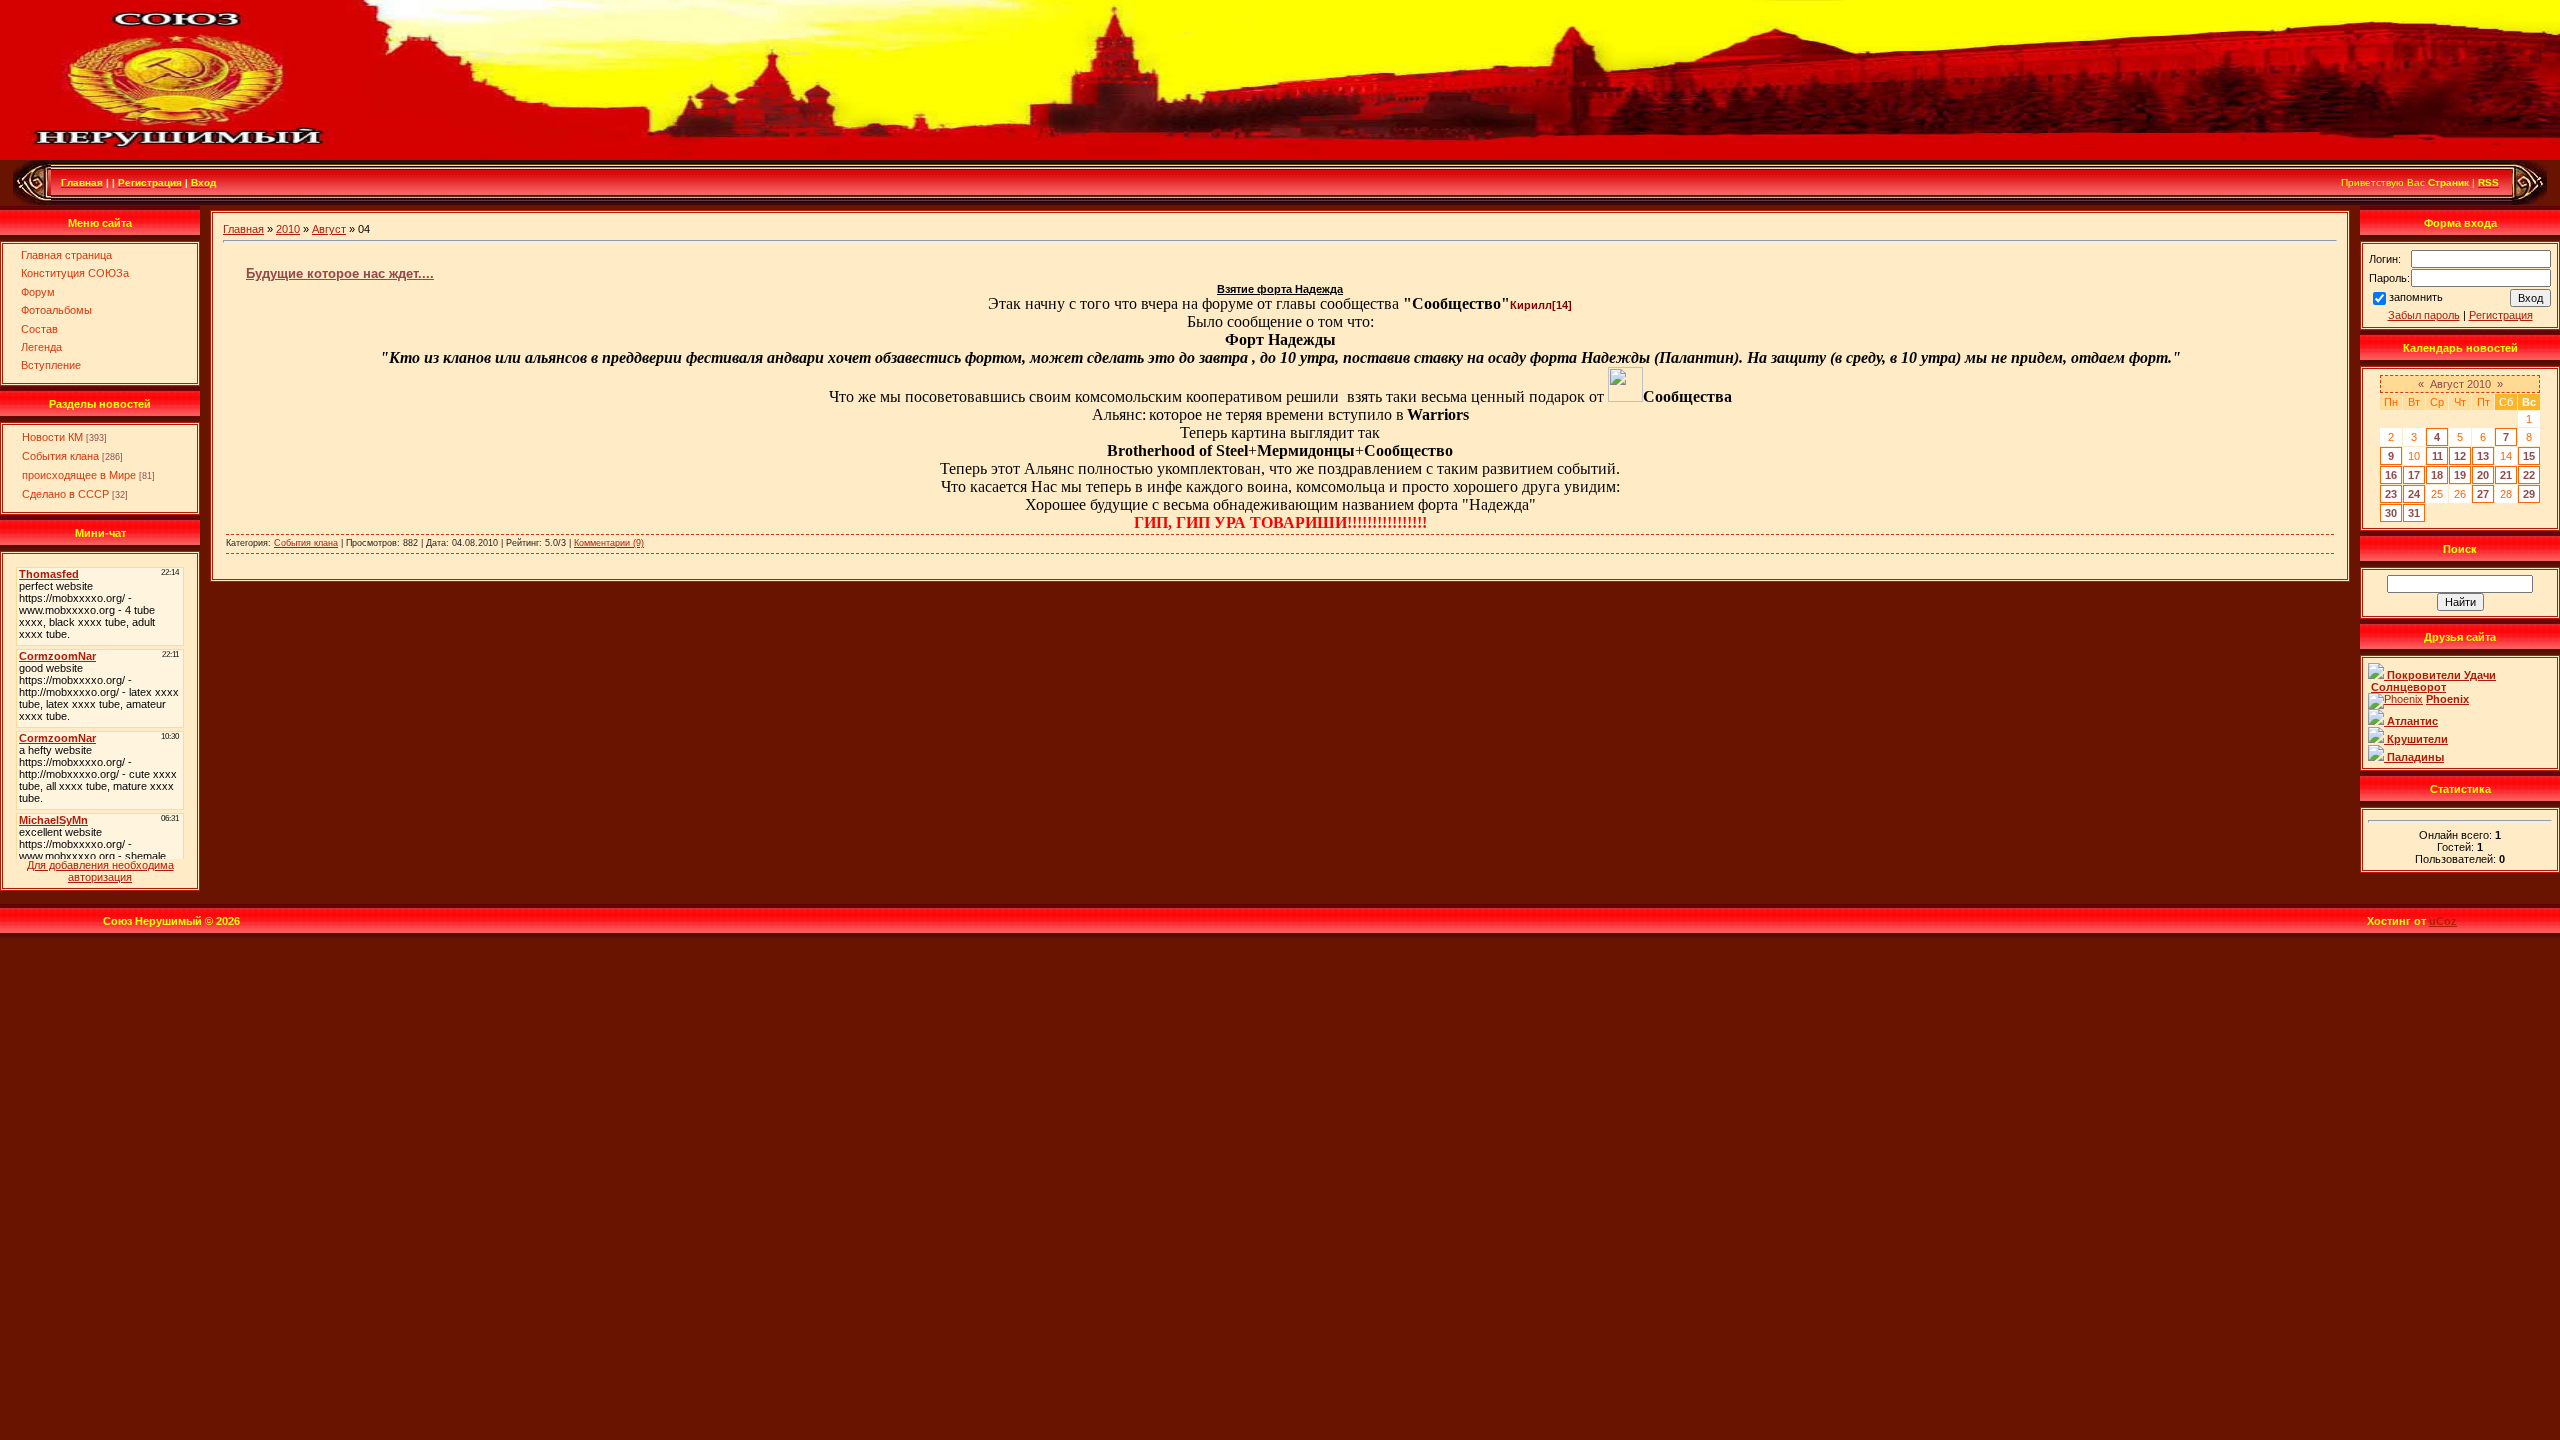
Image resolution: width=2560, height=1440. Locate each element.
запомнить (2416, 297)
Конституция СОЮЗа (75, 273)
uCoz (2443, 921)
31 (2414, 513)
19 (2460, 475)
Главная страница (66, 255)
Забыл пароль (2424, 315)
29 (2529, 494)
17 (2414, 475)
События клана (60, 456)
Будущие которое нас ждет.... (340, 273)
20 (2483, 475)
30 (2391, 513)
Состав (39, 329)
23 (2391, 494)
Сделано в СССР (65, 494)
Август (329, 229)
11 (2437, 456)
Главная (243, 229)
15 (2529, 456)
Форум (38, 292)
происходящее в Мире (79, 475)
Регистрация (2501, 315)
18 (2437, 475)
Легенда (41, 347)
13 (2483, 456)
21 (2506, 475)
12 (2460, 456)
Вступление (51, 365)
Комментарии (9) (609, 543)
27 (2483, 494)
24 (2414, 494)
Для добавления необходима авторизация (100, 871)
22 (2529, 475)
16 (2391, 475)
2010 (288, 229)
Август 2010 (2460, 384)
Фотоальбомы (56, 310)
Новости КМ (52, 437)
